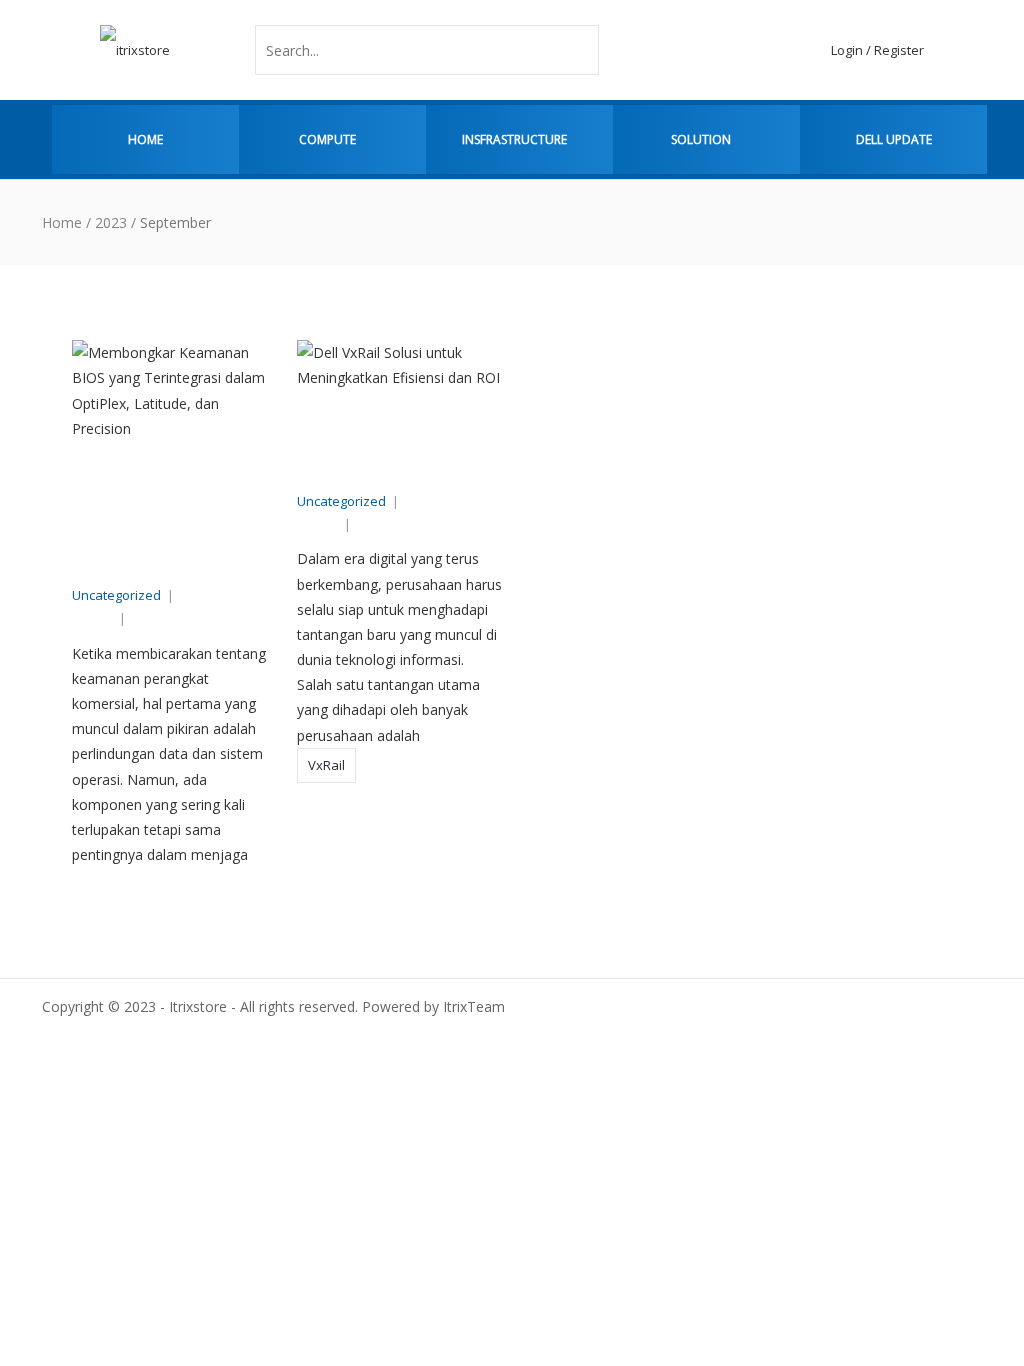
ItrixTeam (175, 618)
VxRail (326, 765)
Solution (701, 139)
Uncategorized (116, 595)
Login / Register (877, 50)
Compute (327, 139)
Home (145, 139)
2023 (111, 222)
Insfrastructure (514, 139)
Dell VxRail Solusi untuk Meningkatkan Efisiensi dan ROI (397, 449)
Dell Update (894, 139)
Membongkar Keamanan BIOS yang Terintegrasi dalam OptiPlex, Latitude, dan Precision (171, 521)
